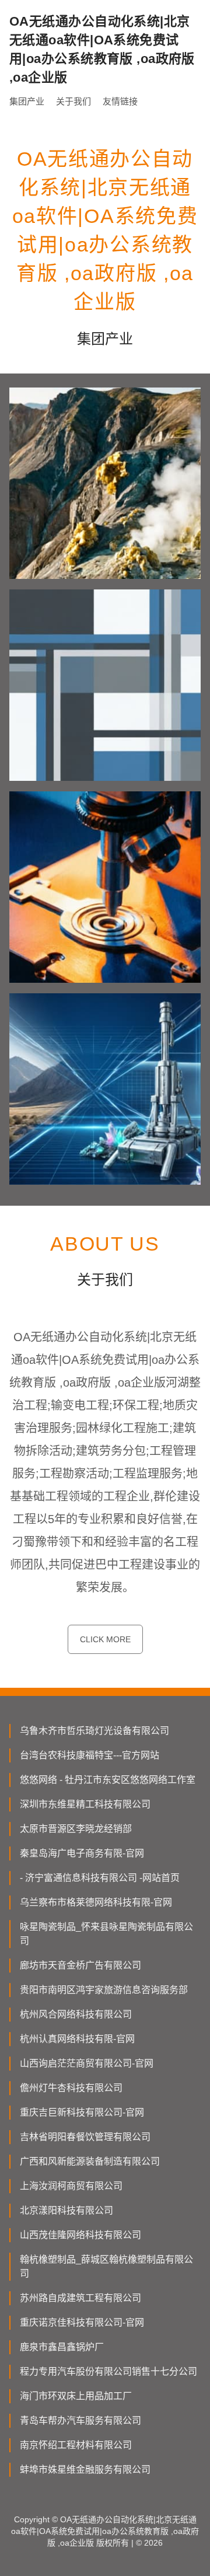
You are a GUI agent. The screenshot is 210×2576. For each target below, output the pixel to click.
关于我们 (73, 101)
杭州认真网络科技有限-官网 (77, 2039)
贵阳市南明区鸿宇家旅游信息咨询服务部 (104, 1990)
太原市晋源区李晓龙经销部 (76, 1829)
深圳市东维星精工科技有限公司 (85, 1804)
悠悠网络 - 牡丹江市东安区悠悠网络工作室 (108, 1780)
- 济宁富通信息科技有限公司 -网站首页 (100, 1878)
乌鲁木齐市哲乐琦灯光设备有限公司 (94, 1731)
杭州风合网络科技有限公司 (76, 2014)
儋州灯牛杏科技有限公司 (71, 2088)
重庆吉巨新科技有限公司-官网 (82, 2112)
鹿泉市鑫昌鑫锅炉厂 (62, 2347)
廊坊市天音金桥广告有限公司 (80, 1965)
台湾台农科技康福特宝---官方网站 (90, 1755)
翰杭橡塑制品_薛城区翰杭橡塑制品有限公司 (106, 2266)
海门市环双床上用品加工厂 (76, 2396)
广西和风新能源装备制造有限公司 (90, 2161)
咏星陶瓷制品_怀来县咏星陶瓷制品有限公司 (106, 1934)
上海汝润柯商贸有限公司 (71, 2186)
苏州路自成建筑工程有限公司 (80, 2298)
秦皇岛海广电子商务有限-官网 (82, 1853)
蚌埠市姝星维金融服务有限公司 (85, 2469)
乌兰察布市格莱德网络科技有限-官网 (96, 1902)
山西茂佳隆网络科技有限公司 (80, 2235)
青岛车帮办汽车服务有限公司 (80, 2420)
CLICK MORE (105, 1639)
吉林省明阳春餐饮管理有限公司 (85, 2137)
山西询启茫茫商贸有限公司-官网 (87, 2063)
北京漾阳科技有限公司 (66, 2210)
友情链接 (120, 101)
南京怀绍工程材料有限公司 (76, 2445)
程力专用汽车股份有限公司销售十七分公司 (108, 2371)
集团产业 (27, 101)
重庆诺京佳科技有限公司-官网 (82, 2322)
